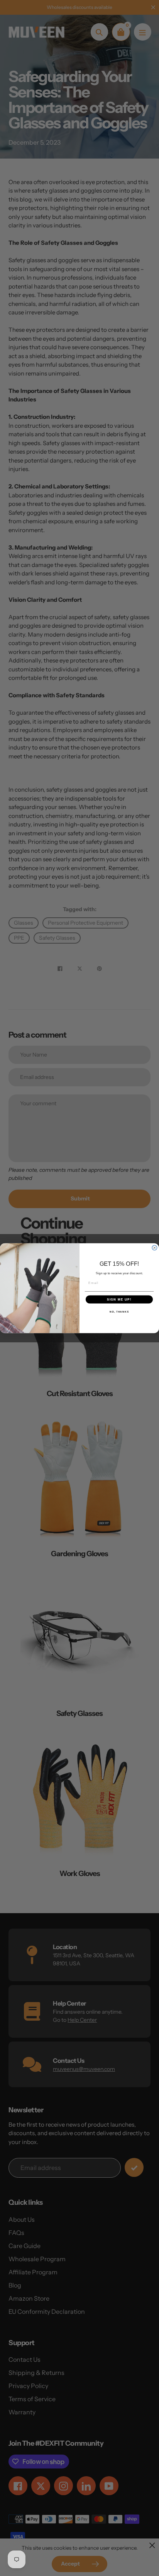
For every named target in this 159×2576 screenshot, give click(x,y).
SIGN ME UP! (119, 1299)
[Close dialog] (155, 1248)
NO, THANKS (119, 1312)
